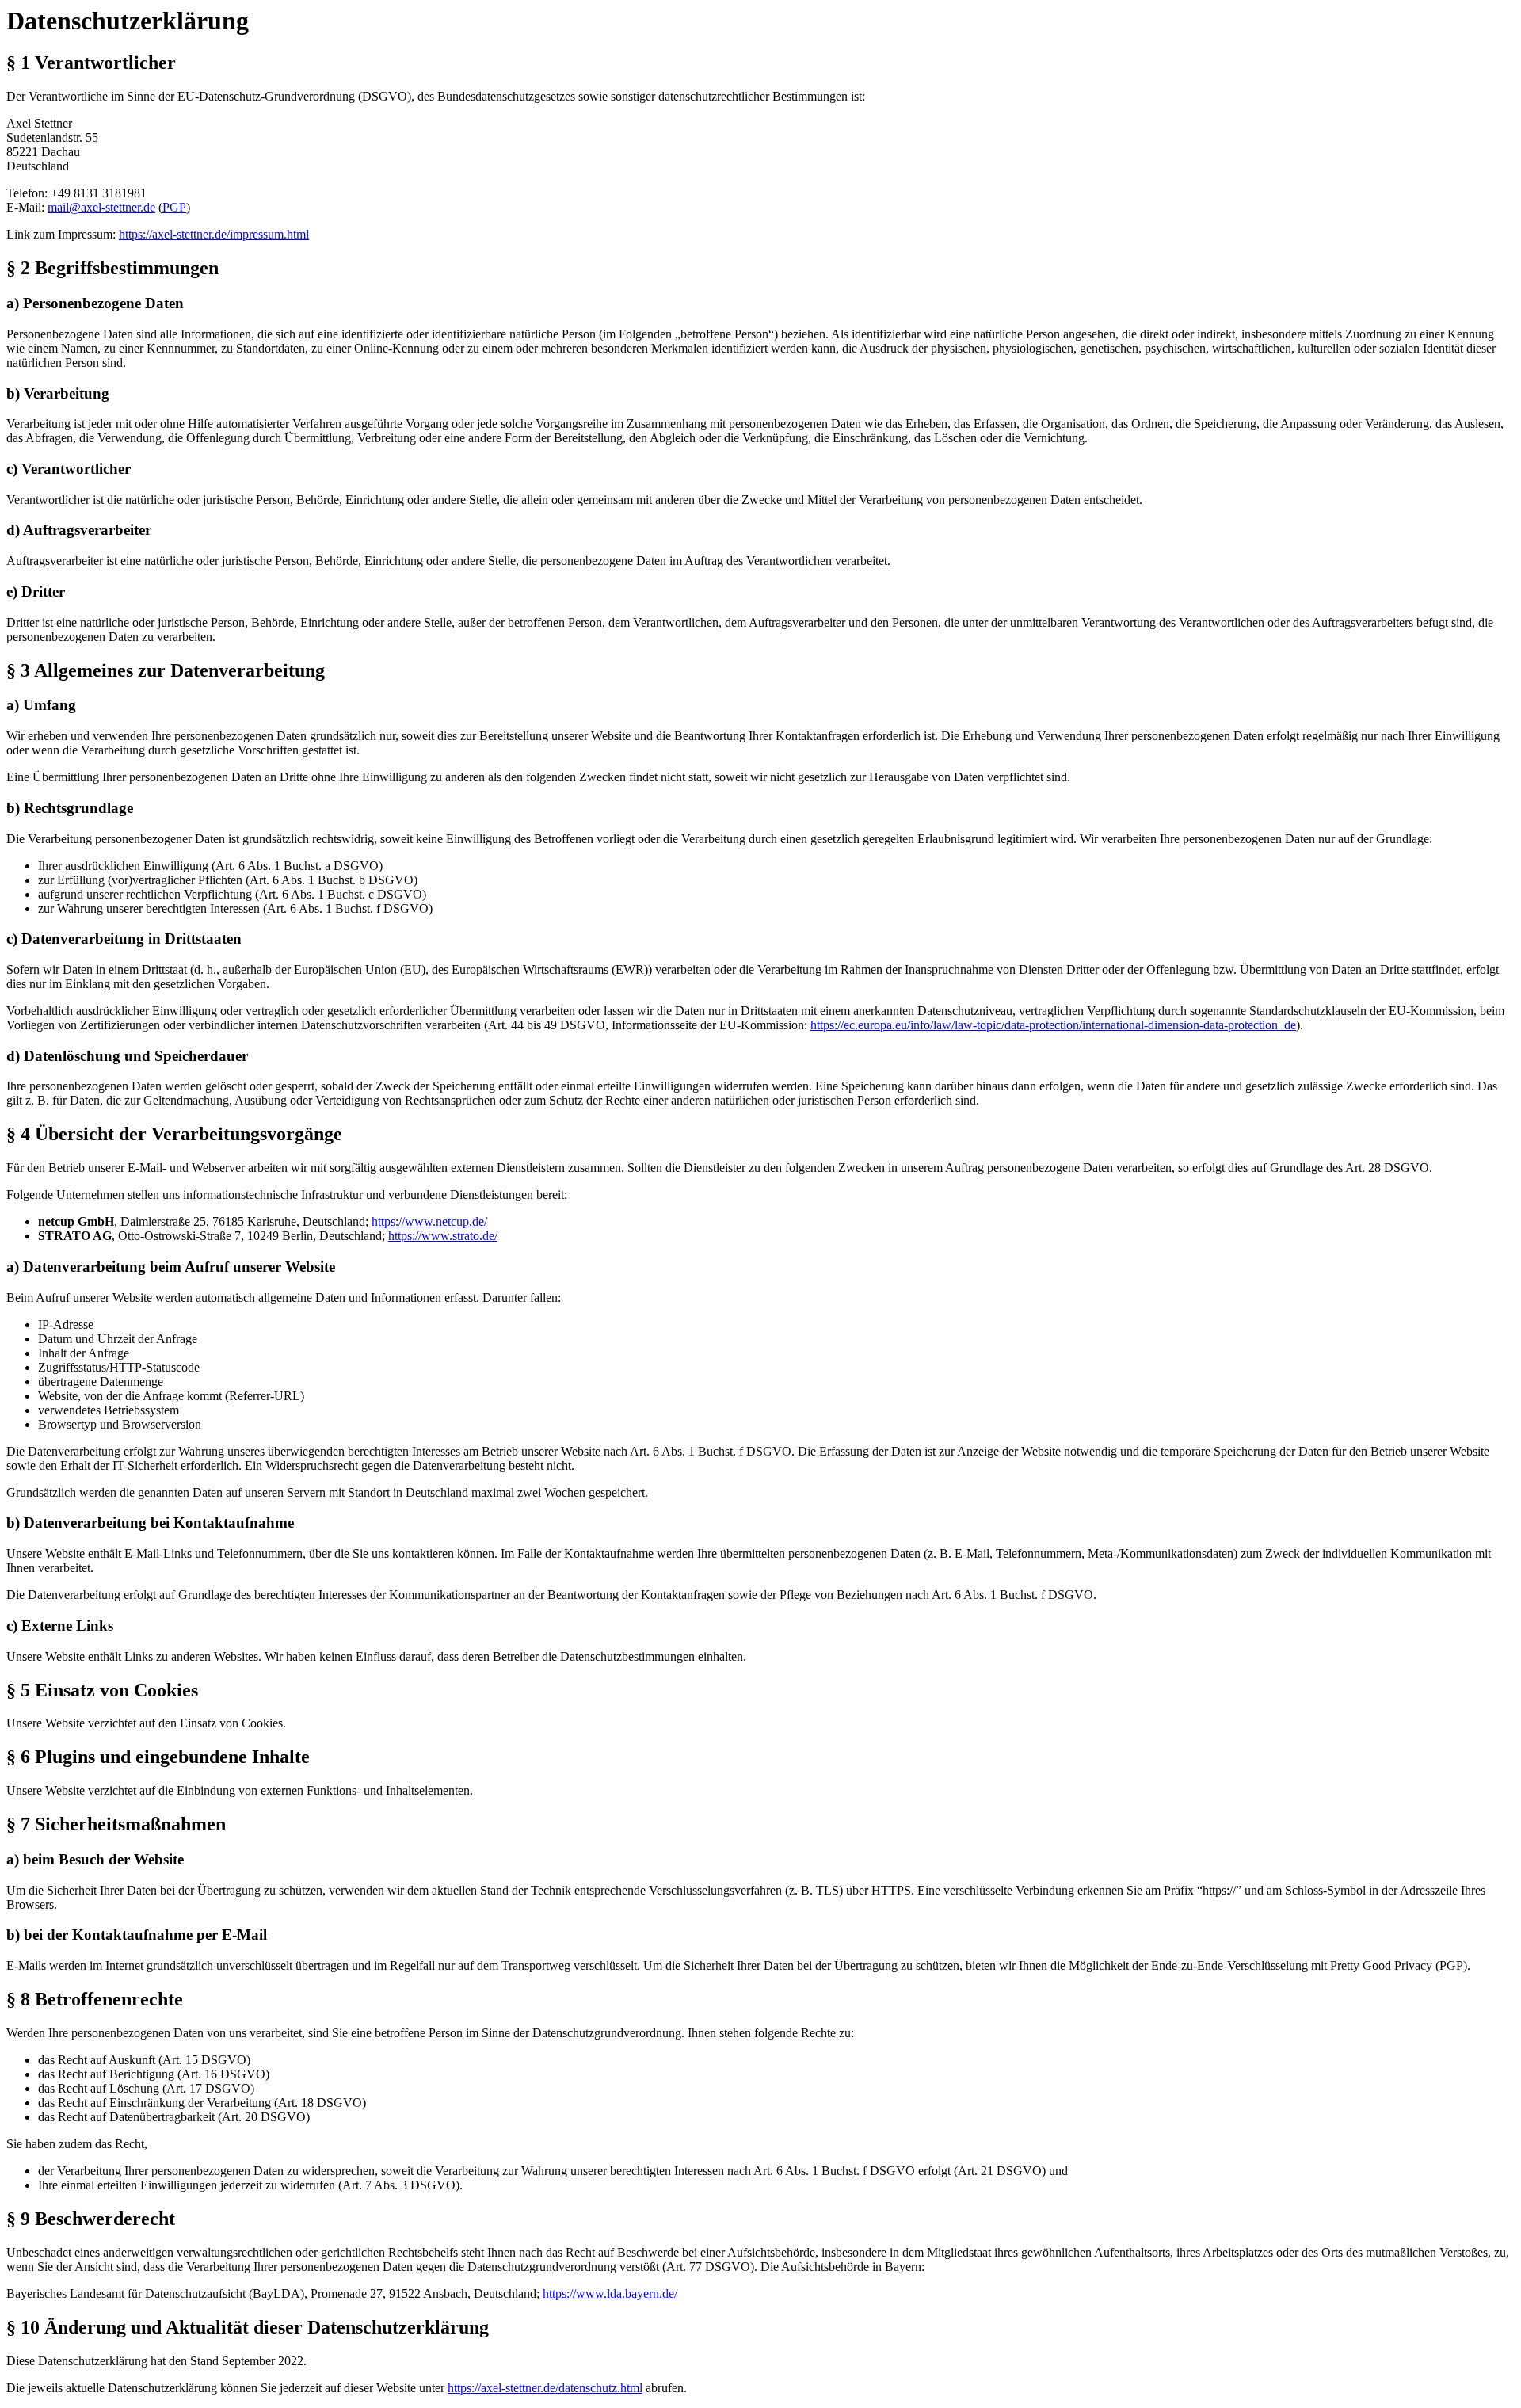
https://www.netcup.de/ (429, 1221)
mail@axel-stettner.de (101, 207)
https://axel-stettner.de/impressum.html (214, 234)
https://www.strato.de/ (443, 1236)
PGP (174, 207)
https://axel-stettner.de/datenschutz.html (545, 2388)
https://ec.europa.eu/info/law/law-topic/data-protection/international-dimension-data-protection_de (1053, 1025)
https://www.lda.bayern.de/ (610, 2294)
